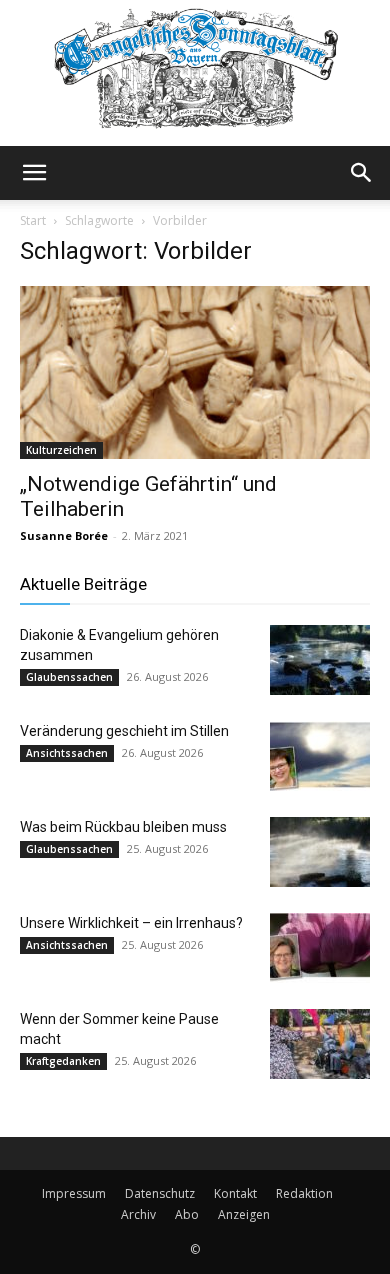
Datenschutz (160, 1193)
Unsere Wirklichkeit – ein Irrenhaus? (131, 923)
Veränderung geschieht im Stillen (124, 731)
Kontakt (235, 1193)
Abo (187, 1214)
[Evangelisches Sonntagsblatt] (195, 73)
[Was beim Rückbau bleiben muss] (320, 852)
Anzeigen (244, 1214)
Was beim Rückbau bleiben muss (123, 827)
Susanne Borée (64, 535)
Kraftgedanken (63, 1061)
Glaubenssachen (69, 677)
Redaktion (304, 1193)
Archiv (138, 1214)
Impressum (74, 1193)
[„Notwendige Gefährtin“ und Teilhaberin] (195, 372)
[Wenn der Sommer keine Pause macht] (320, 1044)
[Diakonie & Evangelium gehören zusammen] (320, 660)
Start (33, 220)
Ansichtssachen (67, 753)
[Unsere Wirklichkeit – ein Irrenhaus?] (320, 948)
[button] (34, 173)
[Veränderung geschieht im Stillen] (320, 756)
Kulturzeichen (61, 450)
